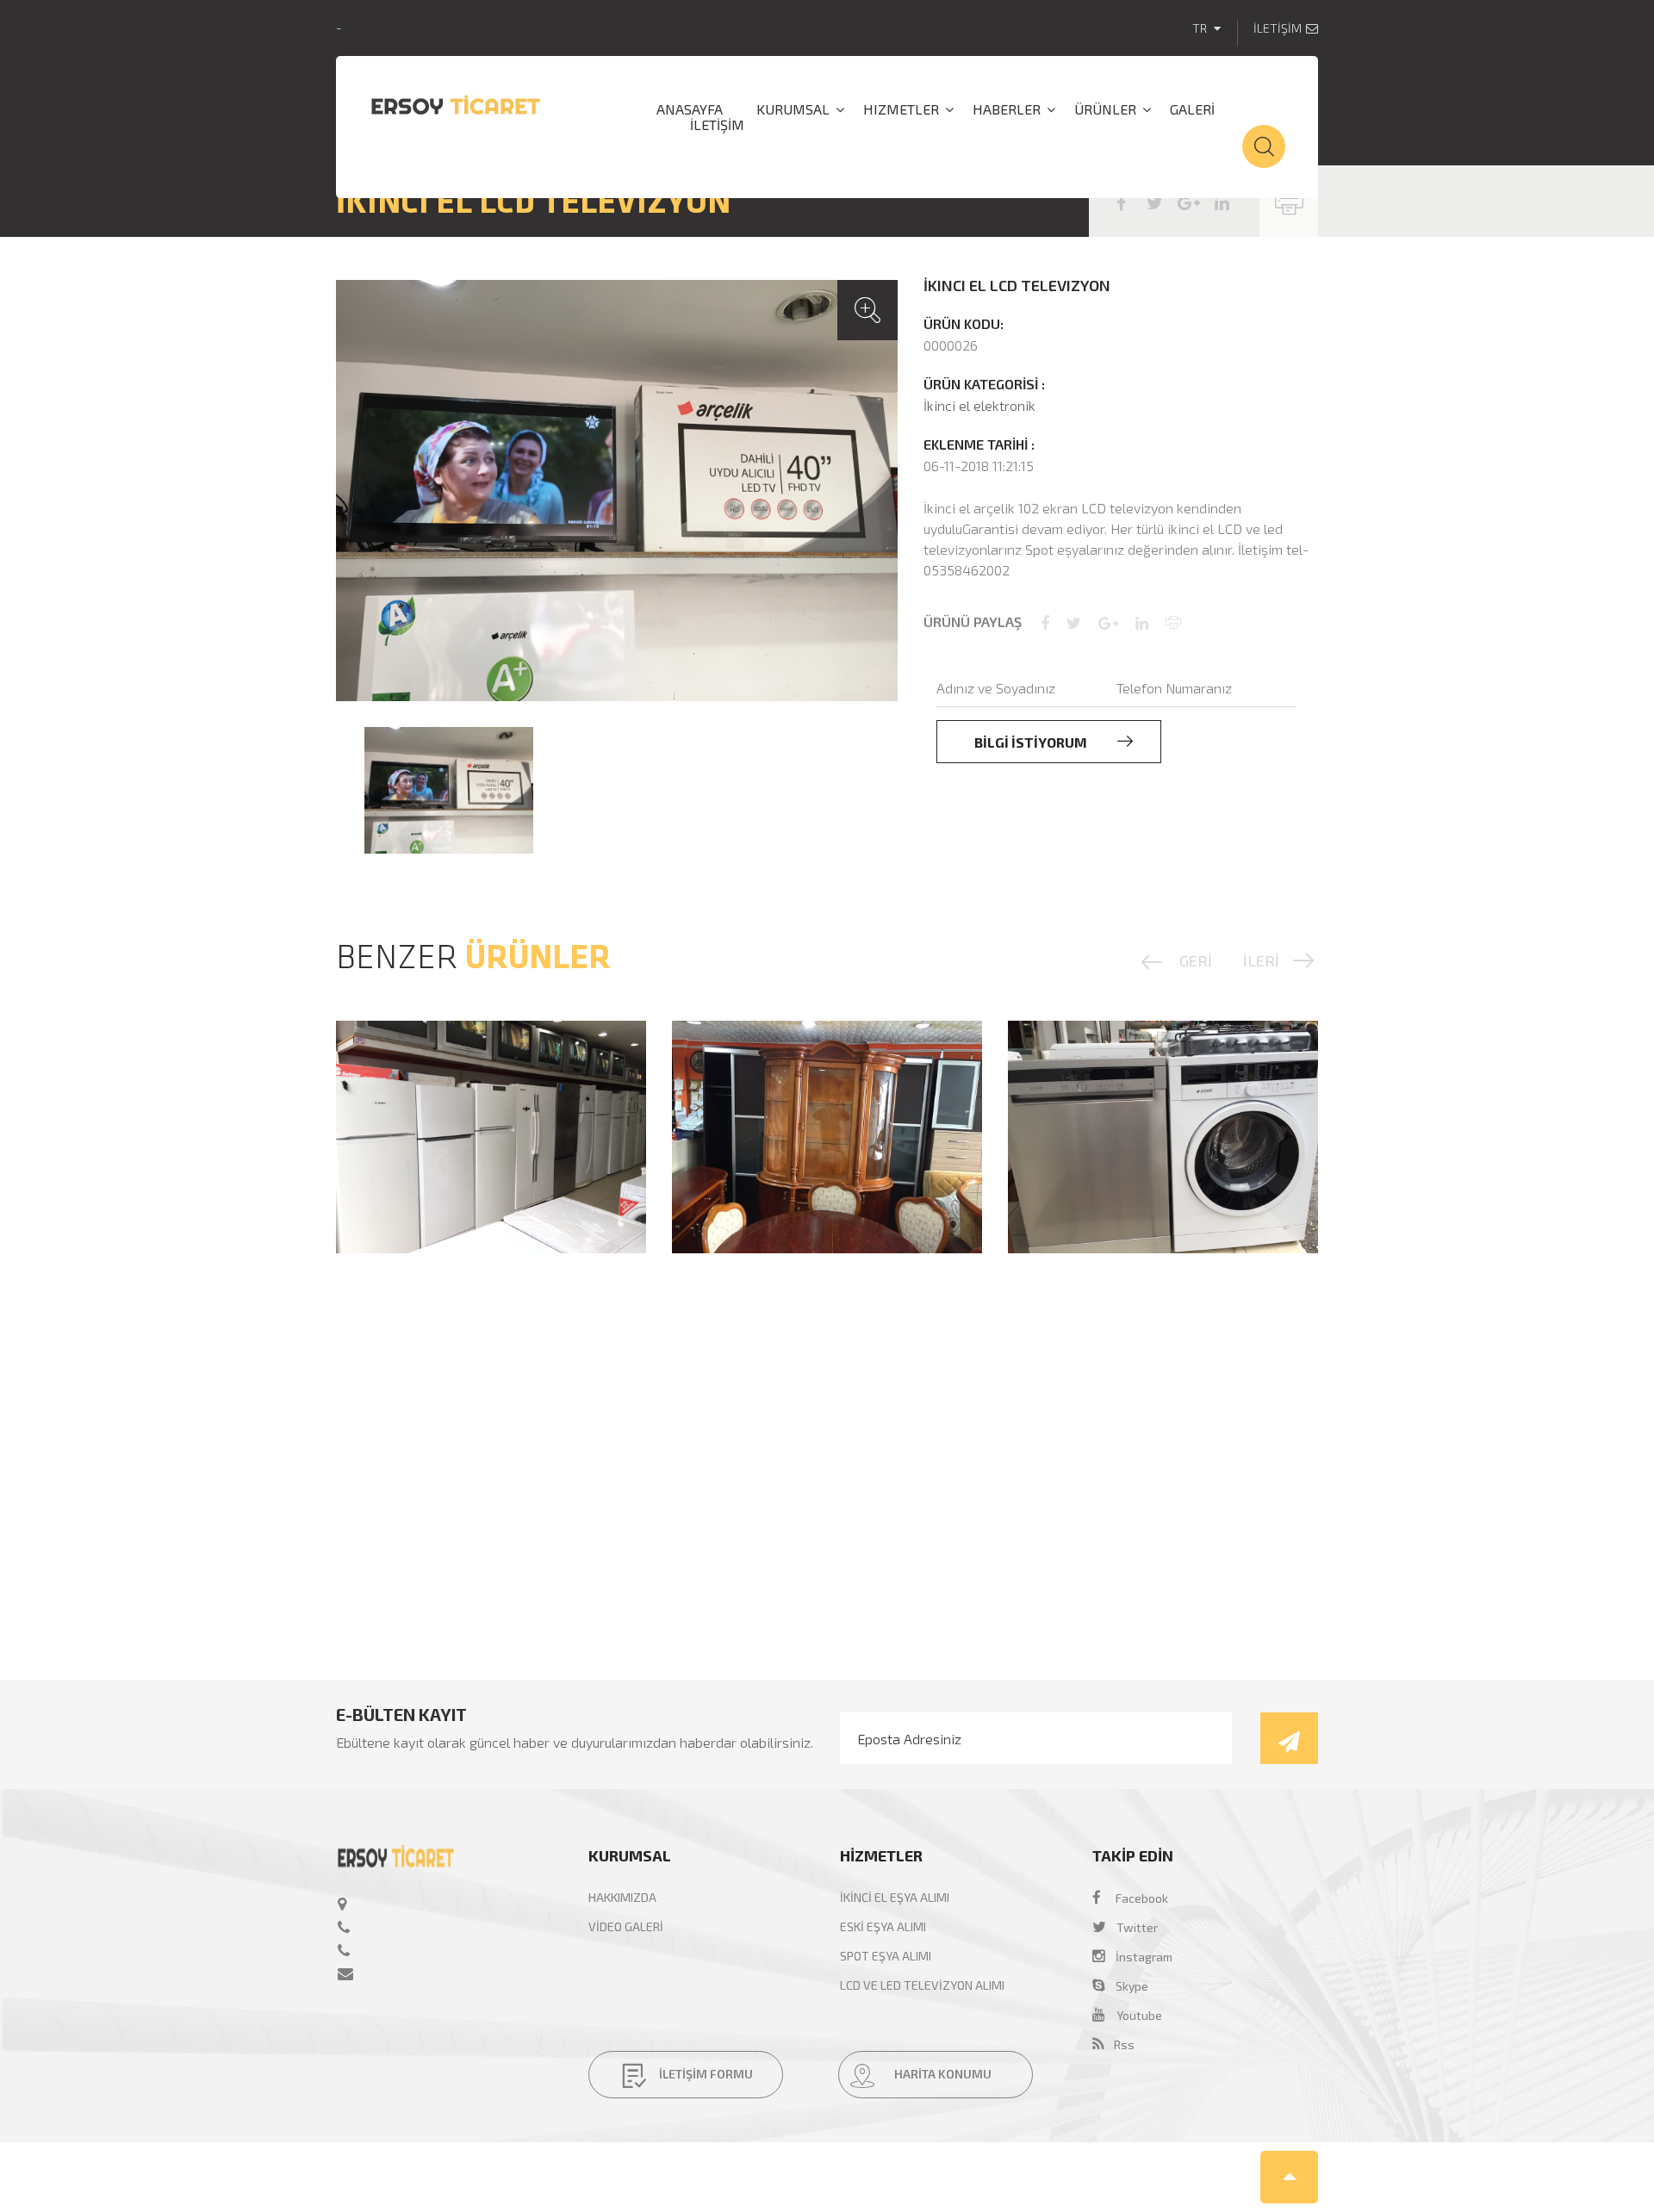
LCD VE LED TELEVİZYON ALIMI (922, 1985)
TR (1201, 28)
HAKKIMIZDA (622, 1897)
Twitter (1137, 1927)
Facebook (1142, 1898)
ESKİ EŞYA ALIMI (883, 1926)
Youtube (1139, 2015)
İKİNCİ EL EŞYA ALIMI (895, 1897)
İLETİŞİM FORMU (705, 2075)
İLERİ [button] (1261, 960)
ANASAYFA (690, 109)
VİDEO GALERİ (626, 1926)
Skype (1127, 1986)
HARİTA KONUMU (942, 2075)
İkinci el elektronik (979, 405)
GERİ (1196, 960)
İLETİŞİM (1278, 28)
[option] (617, 491)
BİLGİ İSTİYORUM (1032, 742)
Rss (1119, 2044)
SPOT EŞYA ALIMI (886, 1956)
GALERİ (1192, 109)
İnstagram (1139, 1957)
